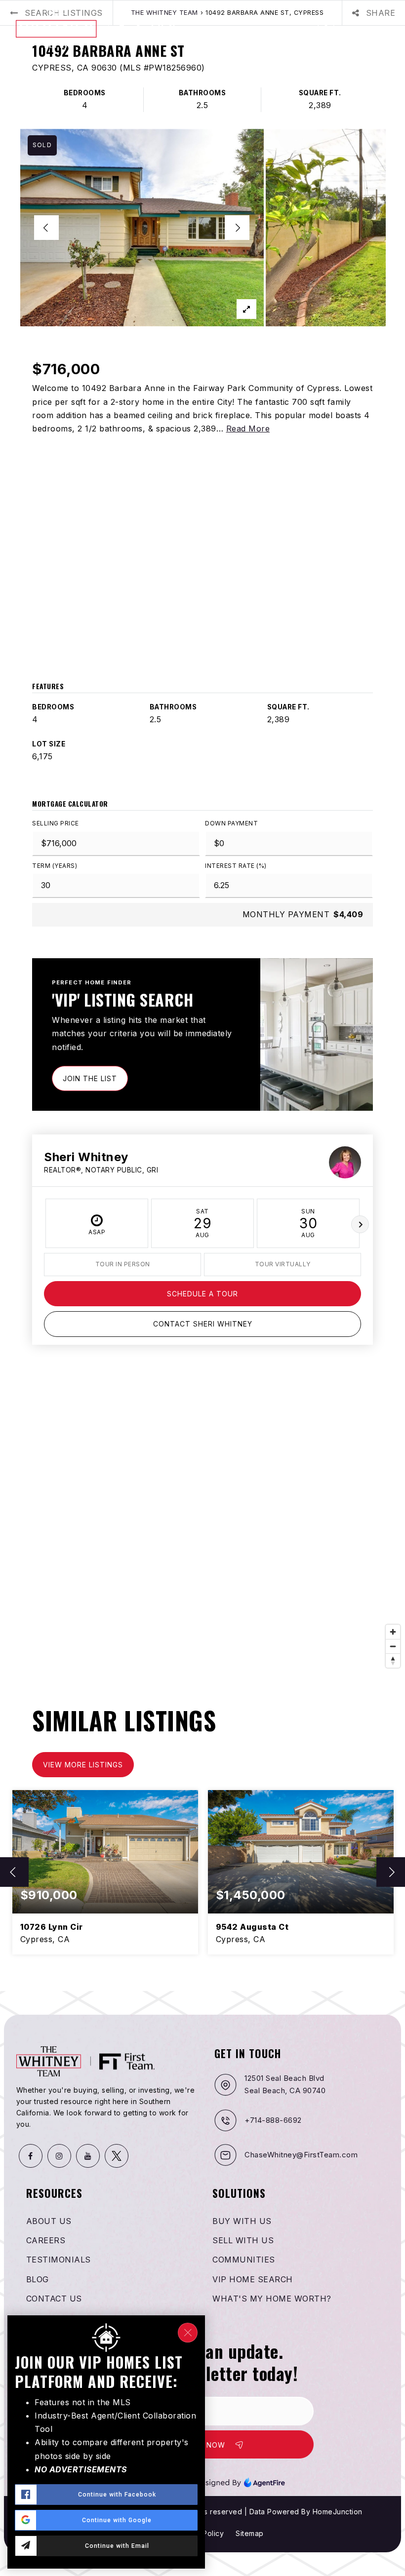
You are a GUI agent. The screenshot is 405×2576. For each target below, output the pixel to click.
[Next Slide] (237, 228)
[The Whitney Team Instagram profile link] (59, 2156)
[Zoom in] (393, 1632)
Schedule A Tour (202, 1294)
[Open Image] (142, 228)
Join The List (90, 1078)
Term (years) (55, 866)
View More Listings (83, 1765)
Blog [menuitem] (38, 2279)
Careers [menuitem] (46, 2240)
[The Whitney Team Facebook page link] (31, 2156)
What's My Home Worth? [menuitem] (272, 2299)
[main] (202, 995)
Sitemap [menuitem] (250, 2533)
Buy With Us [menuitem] (242, 2221)
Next (360, 1224)
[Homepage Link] (102, 28)
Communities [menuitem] (244, 2260)
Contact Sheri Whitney (203, 1324)
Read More (248, 429)
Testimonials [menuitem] (59, 2260)
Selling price (56, 823)
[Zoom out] (393, 1646)
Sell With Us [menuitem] (243, 2240)
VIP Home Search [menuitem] (253, 2279)
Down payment (231, 823)
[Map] (202, 1524)
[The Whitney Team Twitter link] (117, 2156)
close (188, 2333)
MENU (376, 29)
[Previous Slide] (46, 228)
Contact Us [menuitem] (54, 2299)
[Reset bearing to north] (393, 1660)
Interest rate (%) (236, 866)
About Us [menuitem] (49, 2221)
